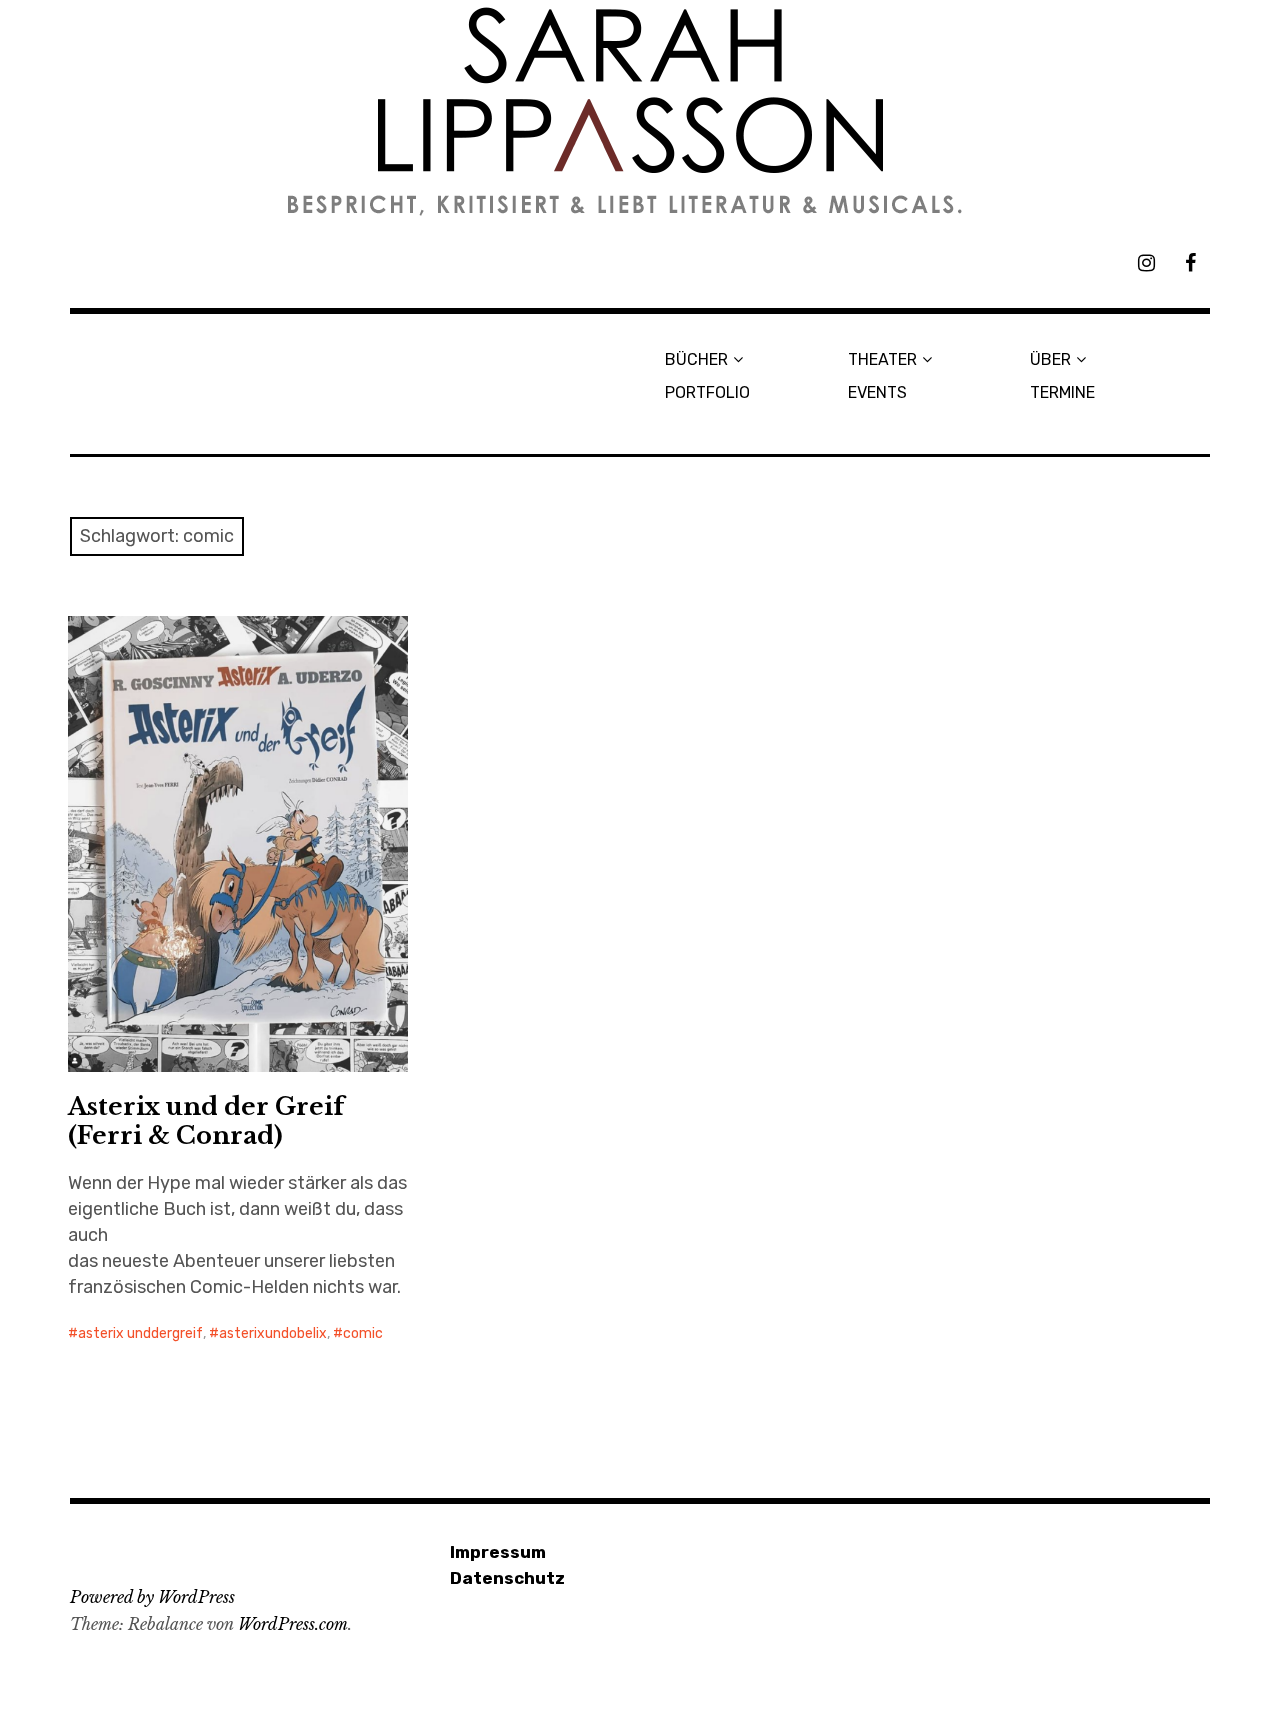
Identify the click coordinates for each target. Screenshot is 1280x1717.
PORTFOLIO (707, 392)
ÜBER (1050, 359)
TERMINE (1062, 392)
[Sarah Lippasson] (640, 111)
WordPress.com (293, 1624)
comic (363, 1333)
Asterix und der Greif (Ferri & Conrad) (206, 1121)
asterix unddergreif (140, 1333)
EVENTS (877, 392)
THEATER (882, 359)
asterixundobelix (273, 1333)
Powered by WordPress (152, 1597)
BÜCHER (696, 359)
